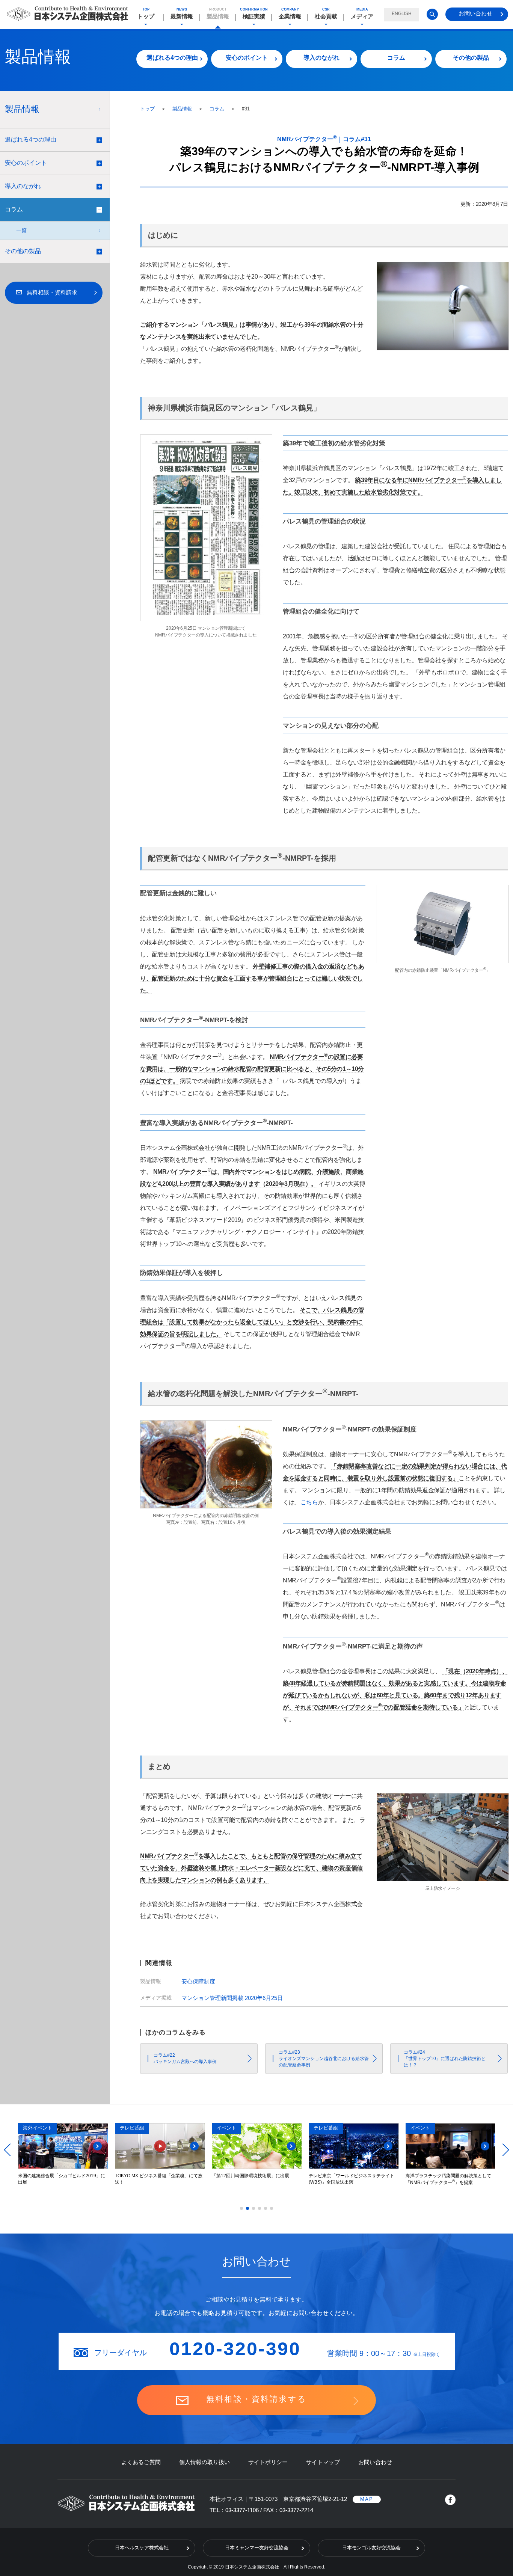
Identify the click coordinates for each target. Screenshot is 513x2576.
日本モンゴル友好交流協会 (371, 2548)
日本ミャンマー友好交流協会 (257, 2548)
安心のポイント (247, 58)
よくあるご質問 (141, 2462)
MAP (367, 2499)
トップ (148, 109)
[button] (241, 2208)
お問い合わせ (475, 13)
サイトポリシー (268, 2462)
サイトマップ (323, 2462)
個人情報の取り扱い (204, 2462)
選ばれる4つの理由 (172, 58)
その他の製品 (471, 58)
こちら (309, 1502)
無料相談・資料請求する (256, 2399)
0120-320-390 (235, 2349)
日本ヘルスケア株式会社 (142, 2548)
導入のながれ (321, 58)
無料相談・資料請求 (52, 292)
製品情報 (183, 109)
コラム (396, 58)
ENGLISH (402, 14)
